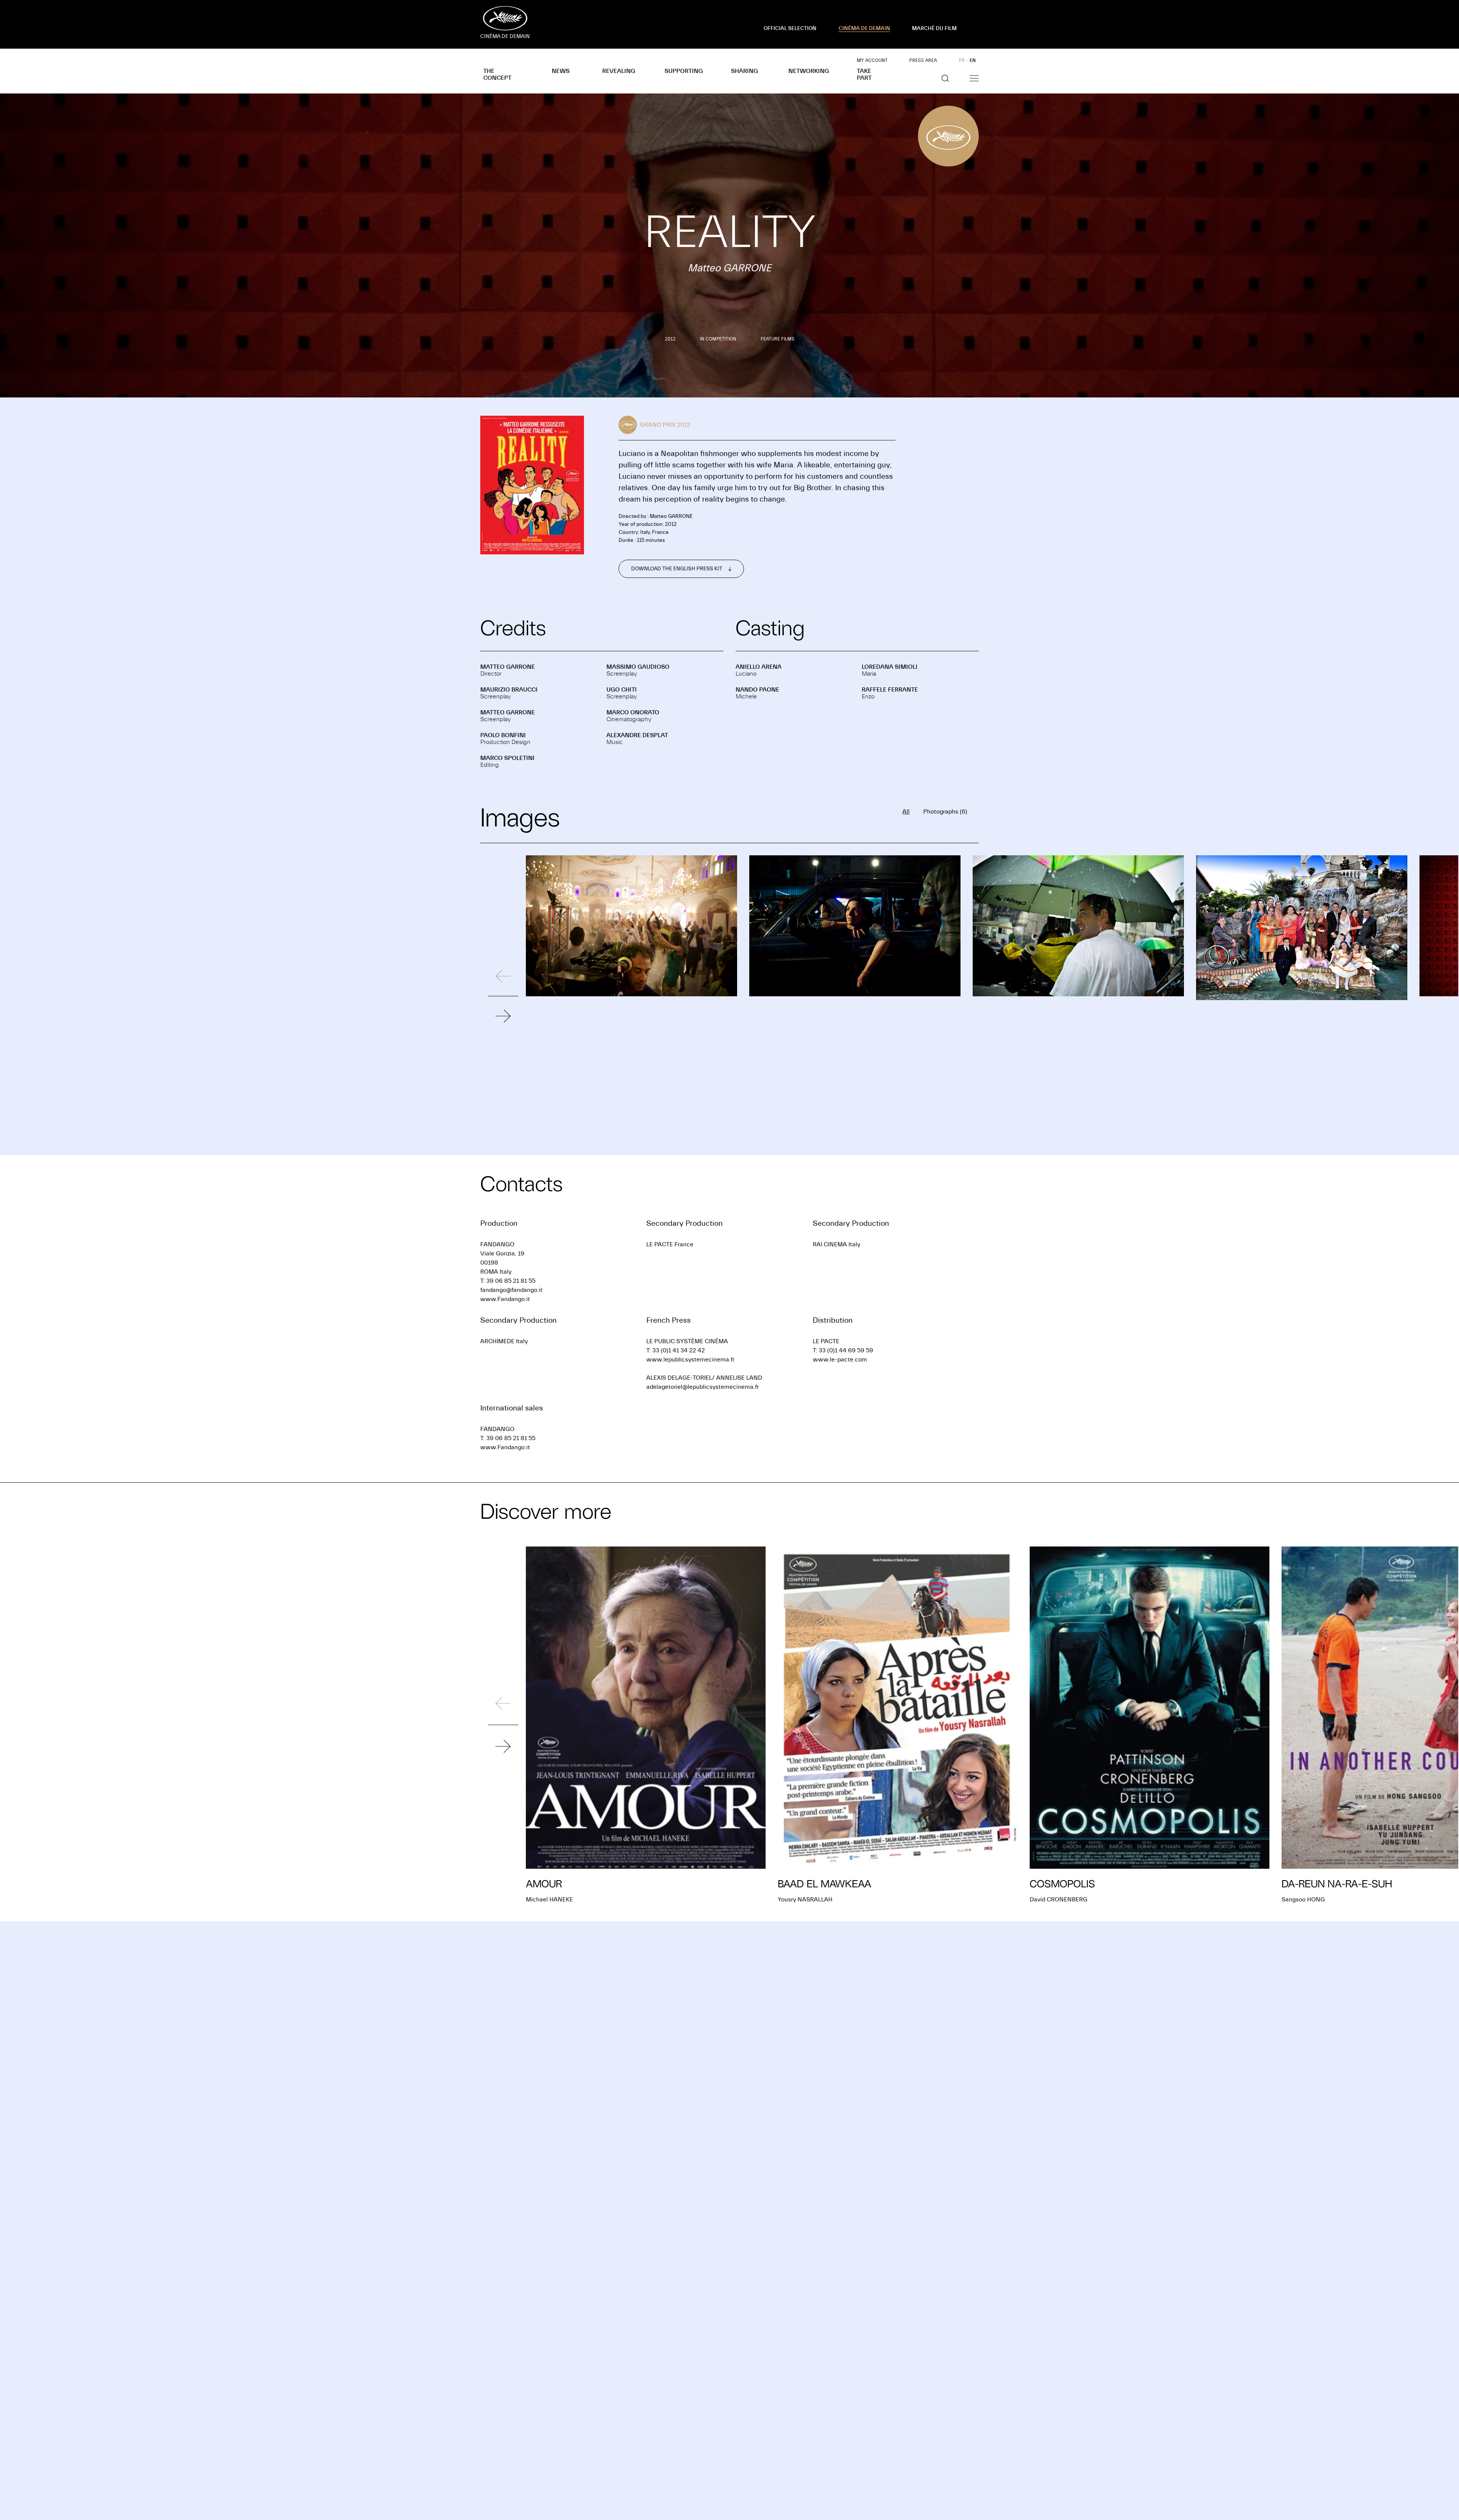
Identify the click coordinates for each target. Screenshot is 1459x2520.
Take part (864, 74)
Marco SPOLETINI (507, 758)
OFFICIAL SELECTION (790, 28)
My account (872, 60)
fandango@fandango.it (511, 1290)
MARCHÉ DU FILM (934, 28)
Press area (923, 60)
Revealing (619, 71)
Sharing (745, 71)
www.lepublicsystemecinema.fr (690, 1360)
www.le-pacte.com (840, 1360)
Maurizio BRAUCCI (509, 690)
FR (962, 60)
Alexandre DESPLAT (637, 735)
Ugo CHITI (622, 690)
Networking (809, 71)
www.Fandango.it (505, 1299)
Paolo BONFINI (503, 735)
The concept (497, 74)
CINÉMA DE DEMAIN (864, 28)
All (906, 812)
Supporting (684, 71)
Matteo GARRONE (508, 667)
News (561, 71)
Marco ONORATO (633, 712)
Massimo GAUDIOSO (638, 667)
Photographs (945, 812)
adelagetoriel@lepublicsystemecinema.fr (703, 1387)
